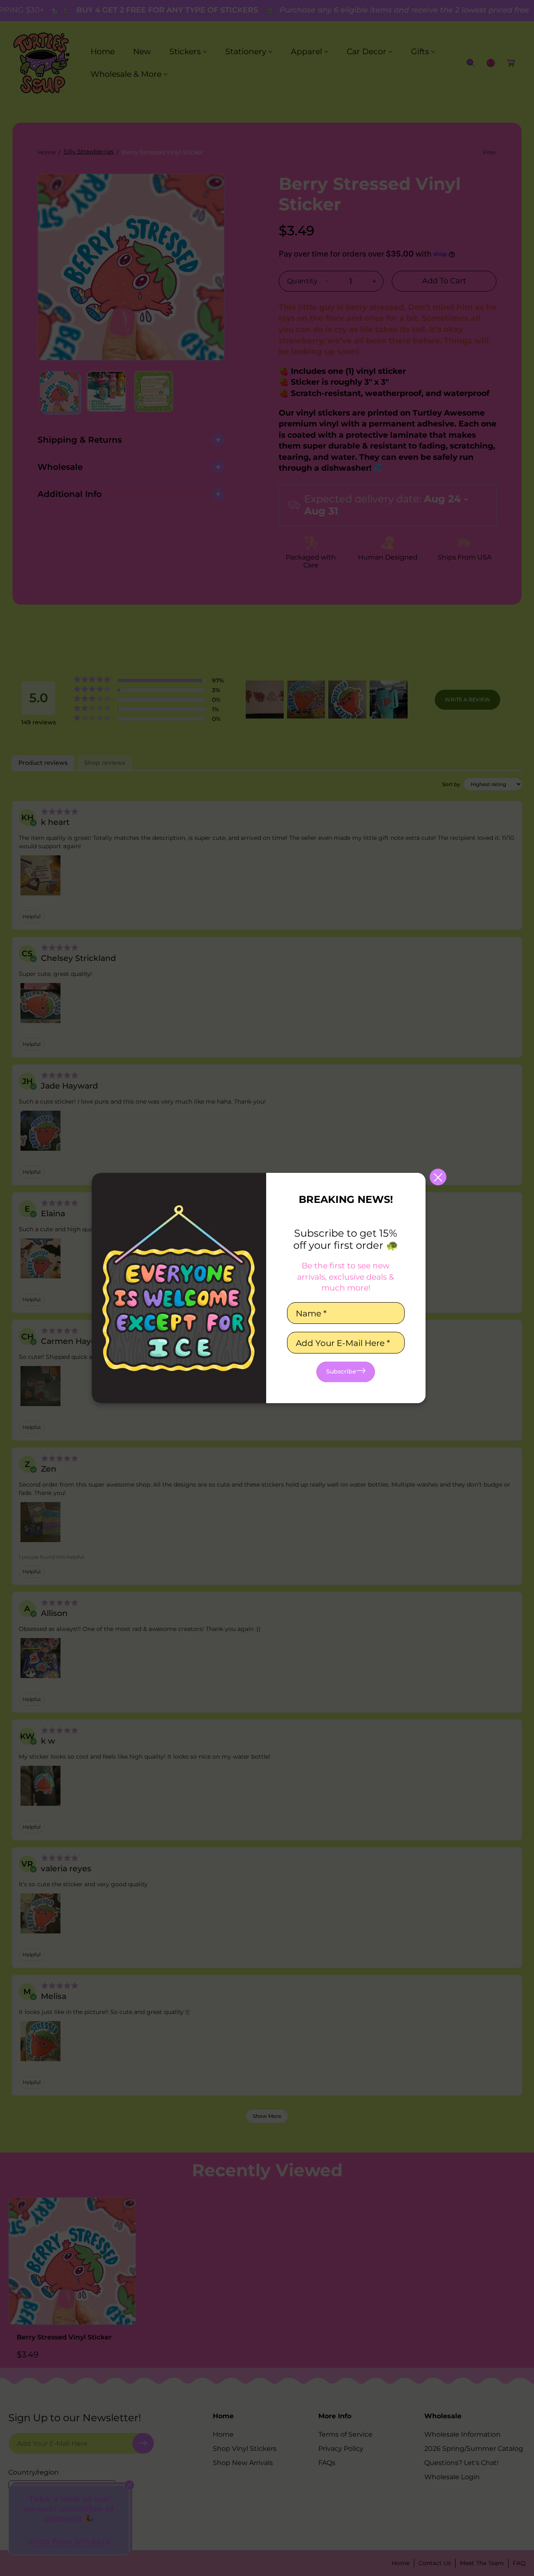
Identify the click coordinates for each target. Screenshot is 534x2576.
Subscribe (341, 1371)
